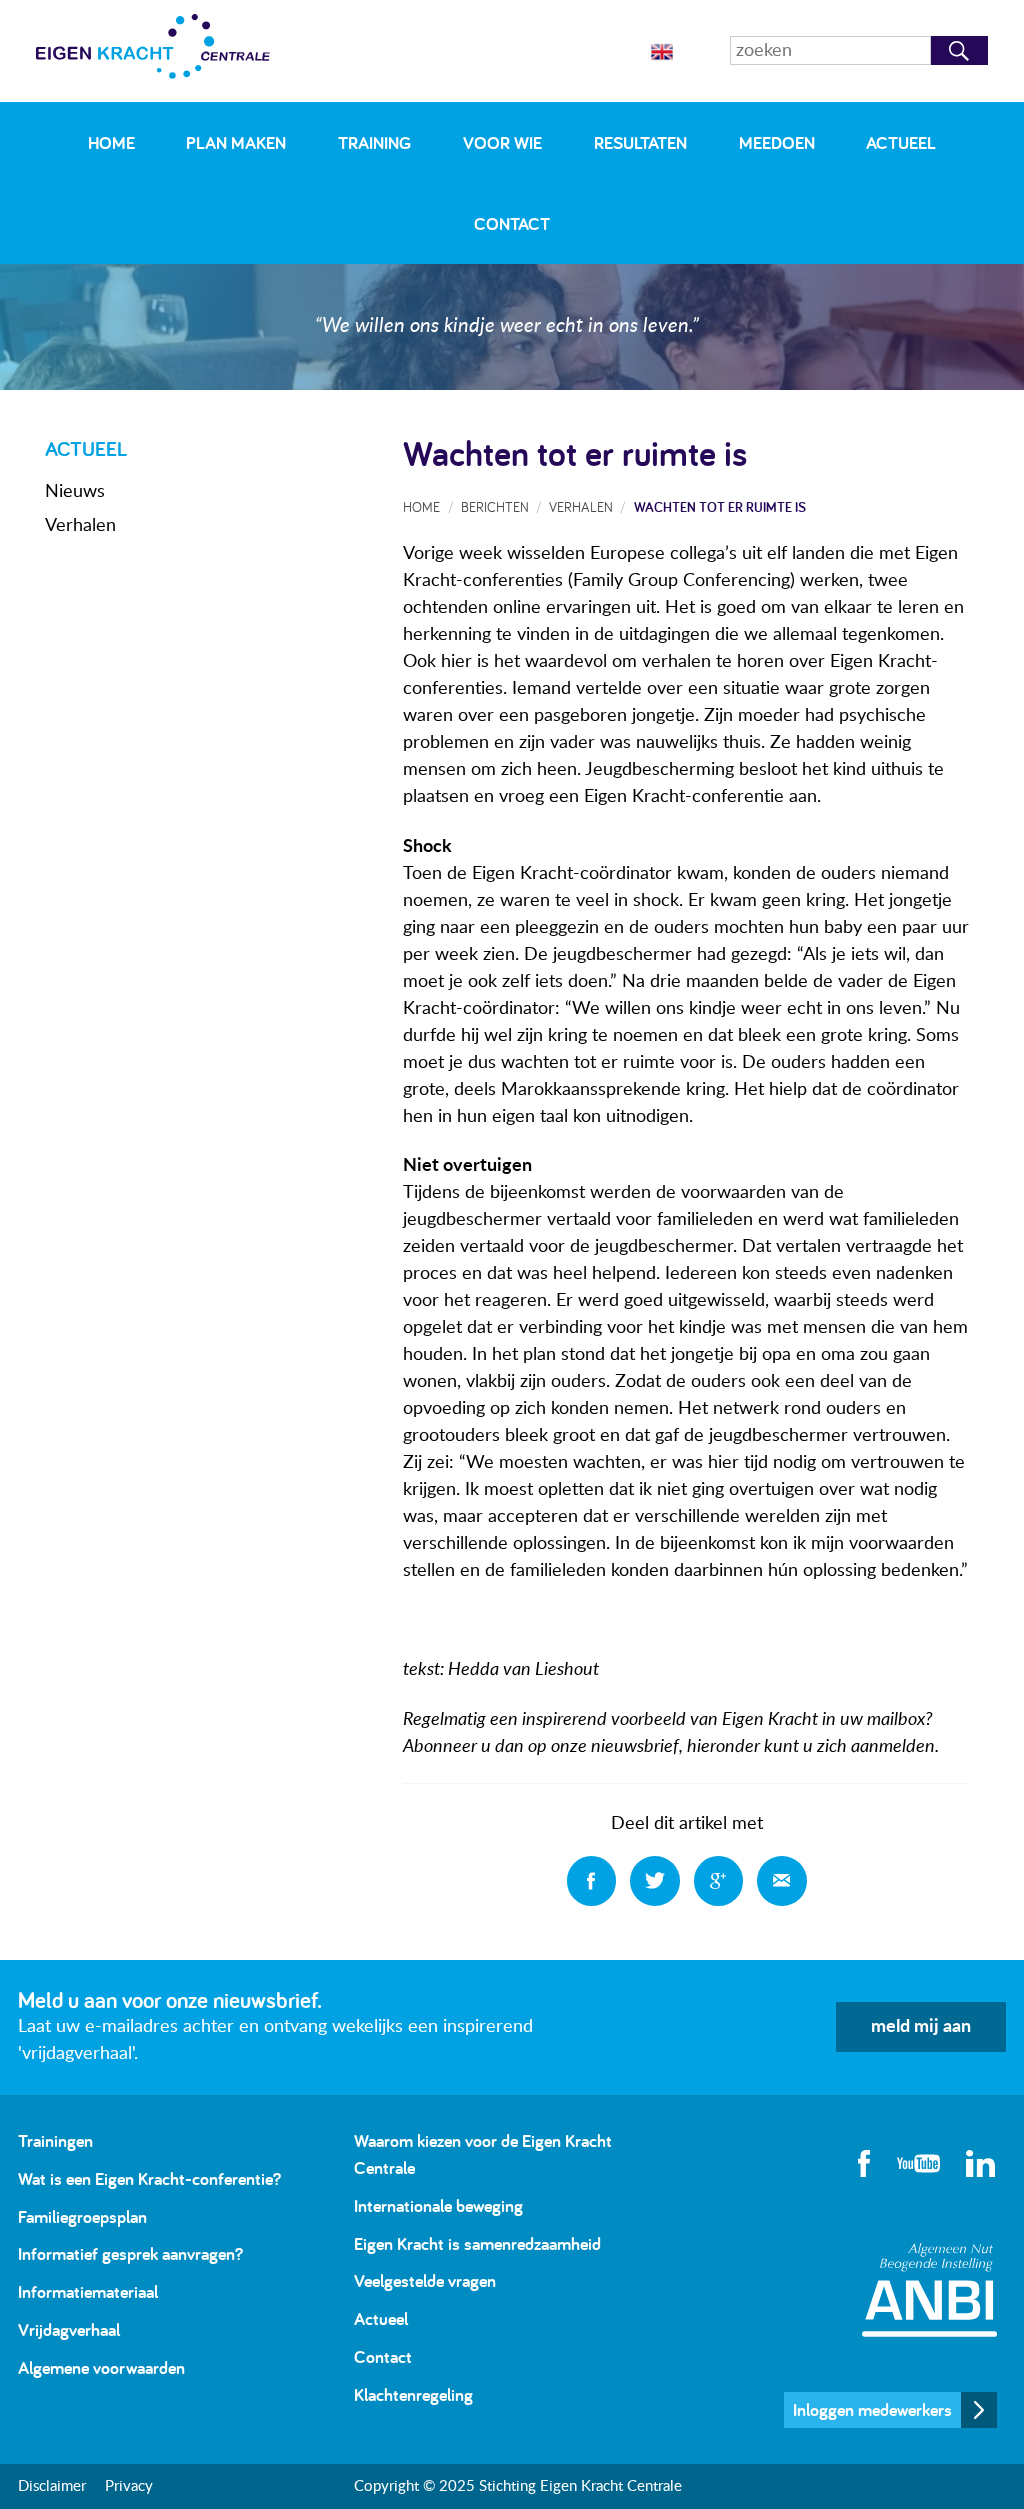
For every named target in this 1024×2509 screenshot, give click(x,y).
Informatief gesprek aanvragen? (130, 2253)
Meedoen (777, 142)
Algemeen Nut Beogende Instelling (929, 2289)
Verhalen (80, 526)
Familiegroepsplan (82, 2216)
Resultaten (640, 142)
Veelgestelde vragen (425, 2280)
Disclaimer (52, 2486)
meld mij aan (921, 2027)
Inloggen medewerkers (872, 2409)
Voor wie (502, 142)
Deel (592, 1881)
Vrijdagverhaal (69, 2329)
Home (111, 142)
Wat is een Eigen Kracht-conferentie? (149, 2178)
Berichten (495, 506)
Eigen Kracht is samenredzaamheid (477, 2243)
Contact (512, 223)
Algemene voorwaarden (101, 2367)
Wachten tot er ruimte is (720, 506)
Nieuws (75, 492)
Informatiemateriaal (88, 2291)
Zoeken (959, 50)
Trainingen (55, 2140)
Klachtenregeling (413, 2394)
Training (374, 142)
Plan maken (236, 142)
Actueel (901, 142)
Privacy (129, 2486)
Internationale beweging (438, 2205)
